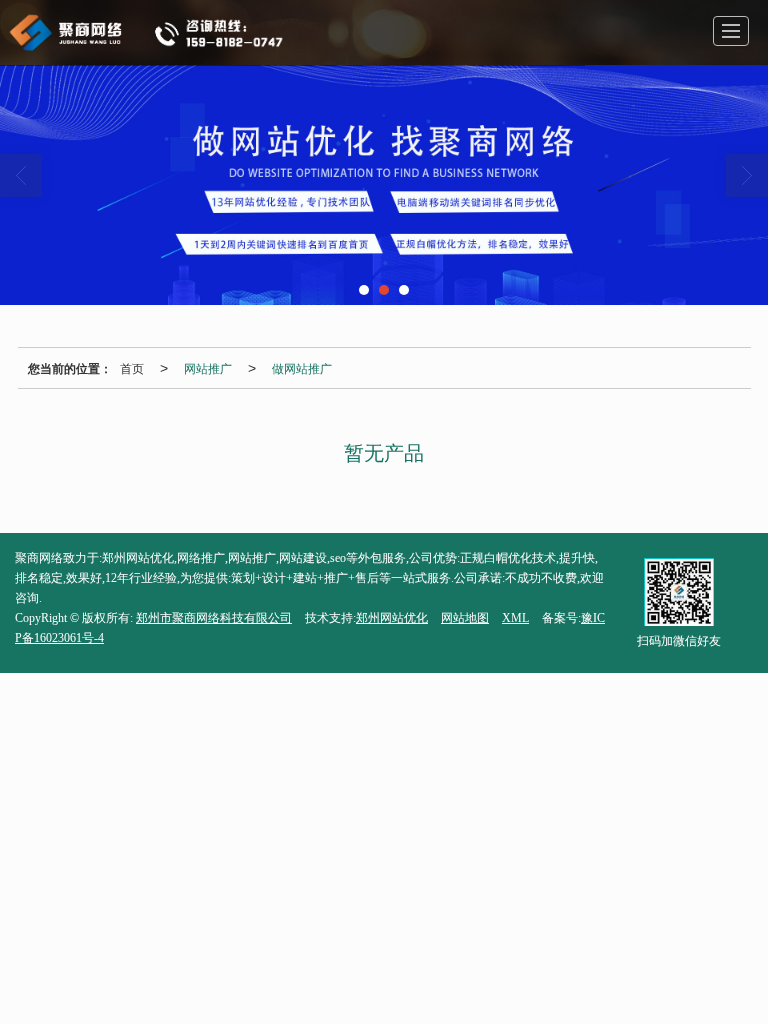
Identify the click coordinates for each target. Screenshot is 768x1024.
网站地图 (465, 618)
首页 (132, 367)
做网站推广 (302, 367)
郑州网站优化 (392, 618)
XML (515, 618)
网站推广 (208, 367)
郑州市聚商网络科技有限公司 (214, 618)
